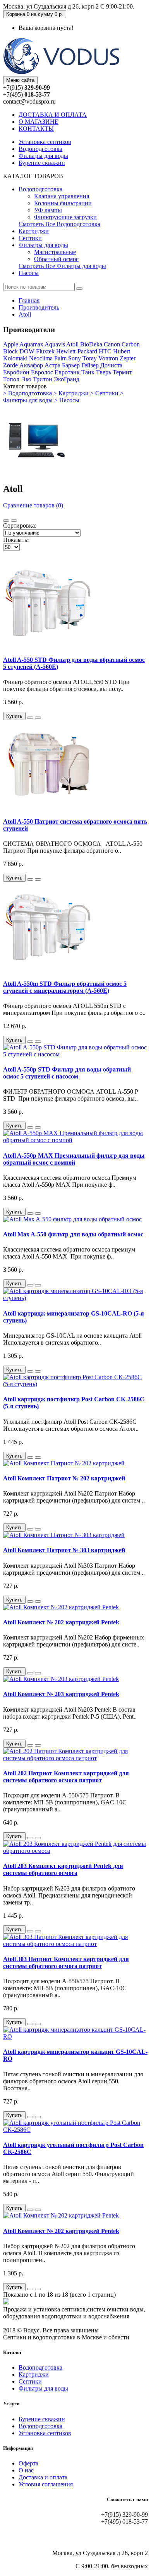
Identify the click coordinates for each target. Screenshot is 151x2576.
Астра (52, 365)
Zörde (10, 365)
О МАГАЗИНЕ (39, 122)
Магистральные (55, 252)
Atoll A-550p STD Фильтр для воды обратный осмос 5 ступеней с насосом (67, 1073)
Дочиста (111, 365)
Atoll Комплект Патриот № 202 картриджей (64, 1478)
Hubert (122, 351)
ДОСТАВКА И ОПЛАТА (53, 115)
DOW (27, 351)
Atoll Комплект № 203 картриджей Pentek (61, 1694)
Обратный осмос (56, 259)
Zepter (128, 358)
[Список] (6, 521)
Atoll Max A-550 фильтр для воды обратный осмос (73, 1234)
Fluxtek (45, 351)
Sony (75, 358)
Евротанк (67, 372)
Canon (112, 344)
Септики (30, 238)
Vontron (108, 358)
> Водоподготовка (27, 393)
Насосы (29, 273)
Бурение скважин (42, 163)
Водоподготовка (40, 149)
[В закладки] (30, 718)
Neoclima (41, 358)
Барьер (71, 365)
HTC (105, 351)
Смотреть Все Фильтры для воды (62, 266)
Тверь (104, 372)
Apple (11, 344)
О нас (26, 2470)
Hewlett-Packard (77, 351)
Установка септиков (45, 142)
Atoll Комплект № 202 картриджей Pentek (61, 1622)
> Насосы (67, 400)
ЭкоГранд (67, 379)
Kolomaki (15, 358)
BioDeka (91, 344)
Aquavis (55, 344)
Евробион (16, 372)
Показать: (16, 540)
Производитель (39, 307)
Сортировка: (20, 525)
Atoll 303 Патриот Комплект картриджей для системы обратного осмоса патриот (66, 1962)
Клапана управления (62, 196)
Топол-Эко (17, 379)
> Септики (104, 393)
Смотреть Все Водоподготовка (59, 224)
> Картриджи (71, 393)
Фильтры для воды (43, 156)
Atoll (25, 314)
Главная (29, 300)
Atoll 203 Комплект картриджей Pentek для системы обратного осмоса (63, 1869)
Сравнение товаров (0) (33, 505)
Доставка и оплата (43, 2477)
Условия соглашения (46, 2484)
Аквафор (31, 365)
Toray (90, 358)
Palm (60, 358)
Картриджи (34, 231)
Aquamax (31, 344)
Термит (122, 372)
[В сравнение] (38, 718)
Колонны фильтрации (63, 203)
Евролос (42, 372)
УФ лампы (48, 210)
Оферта (28, 2463)
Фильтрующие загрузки (65, 217)
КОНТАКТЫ (36, 129)
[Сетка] (14, 521)
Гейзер (90, 365)
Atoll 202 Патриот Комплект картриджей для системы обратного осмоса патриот (66, 1777)
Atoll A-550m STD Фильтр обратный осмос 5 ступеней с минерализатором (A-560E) (65, 987)
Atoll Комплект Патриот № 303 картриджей (64, 1550)
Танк (88, 372)
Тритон (43, 379)
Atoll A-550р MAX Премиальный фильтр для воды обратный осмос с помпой (74, 1159)
